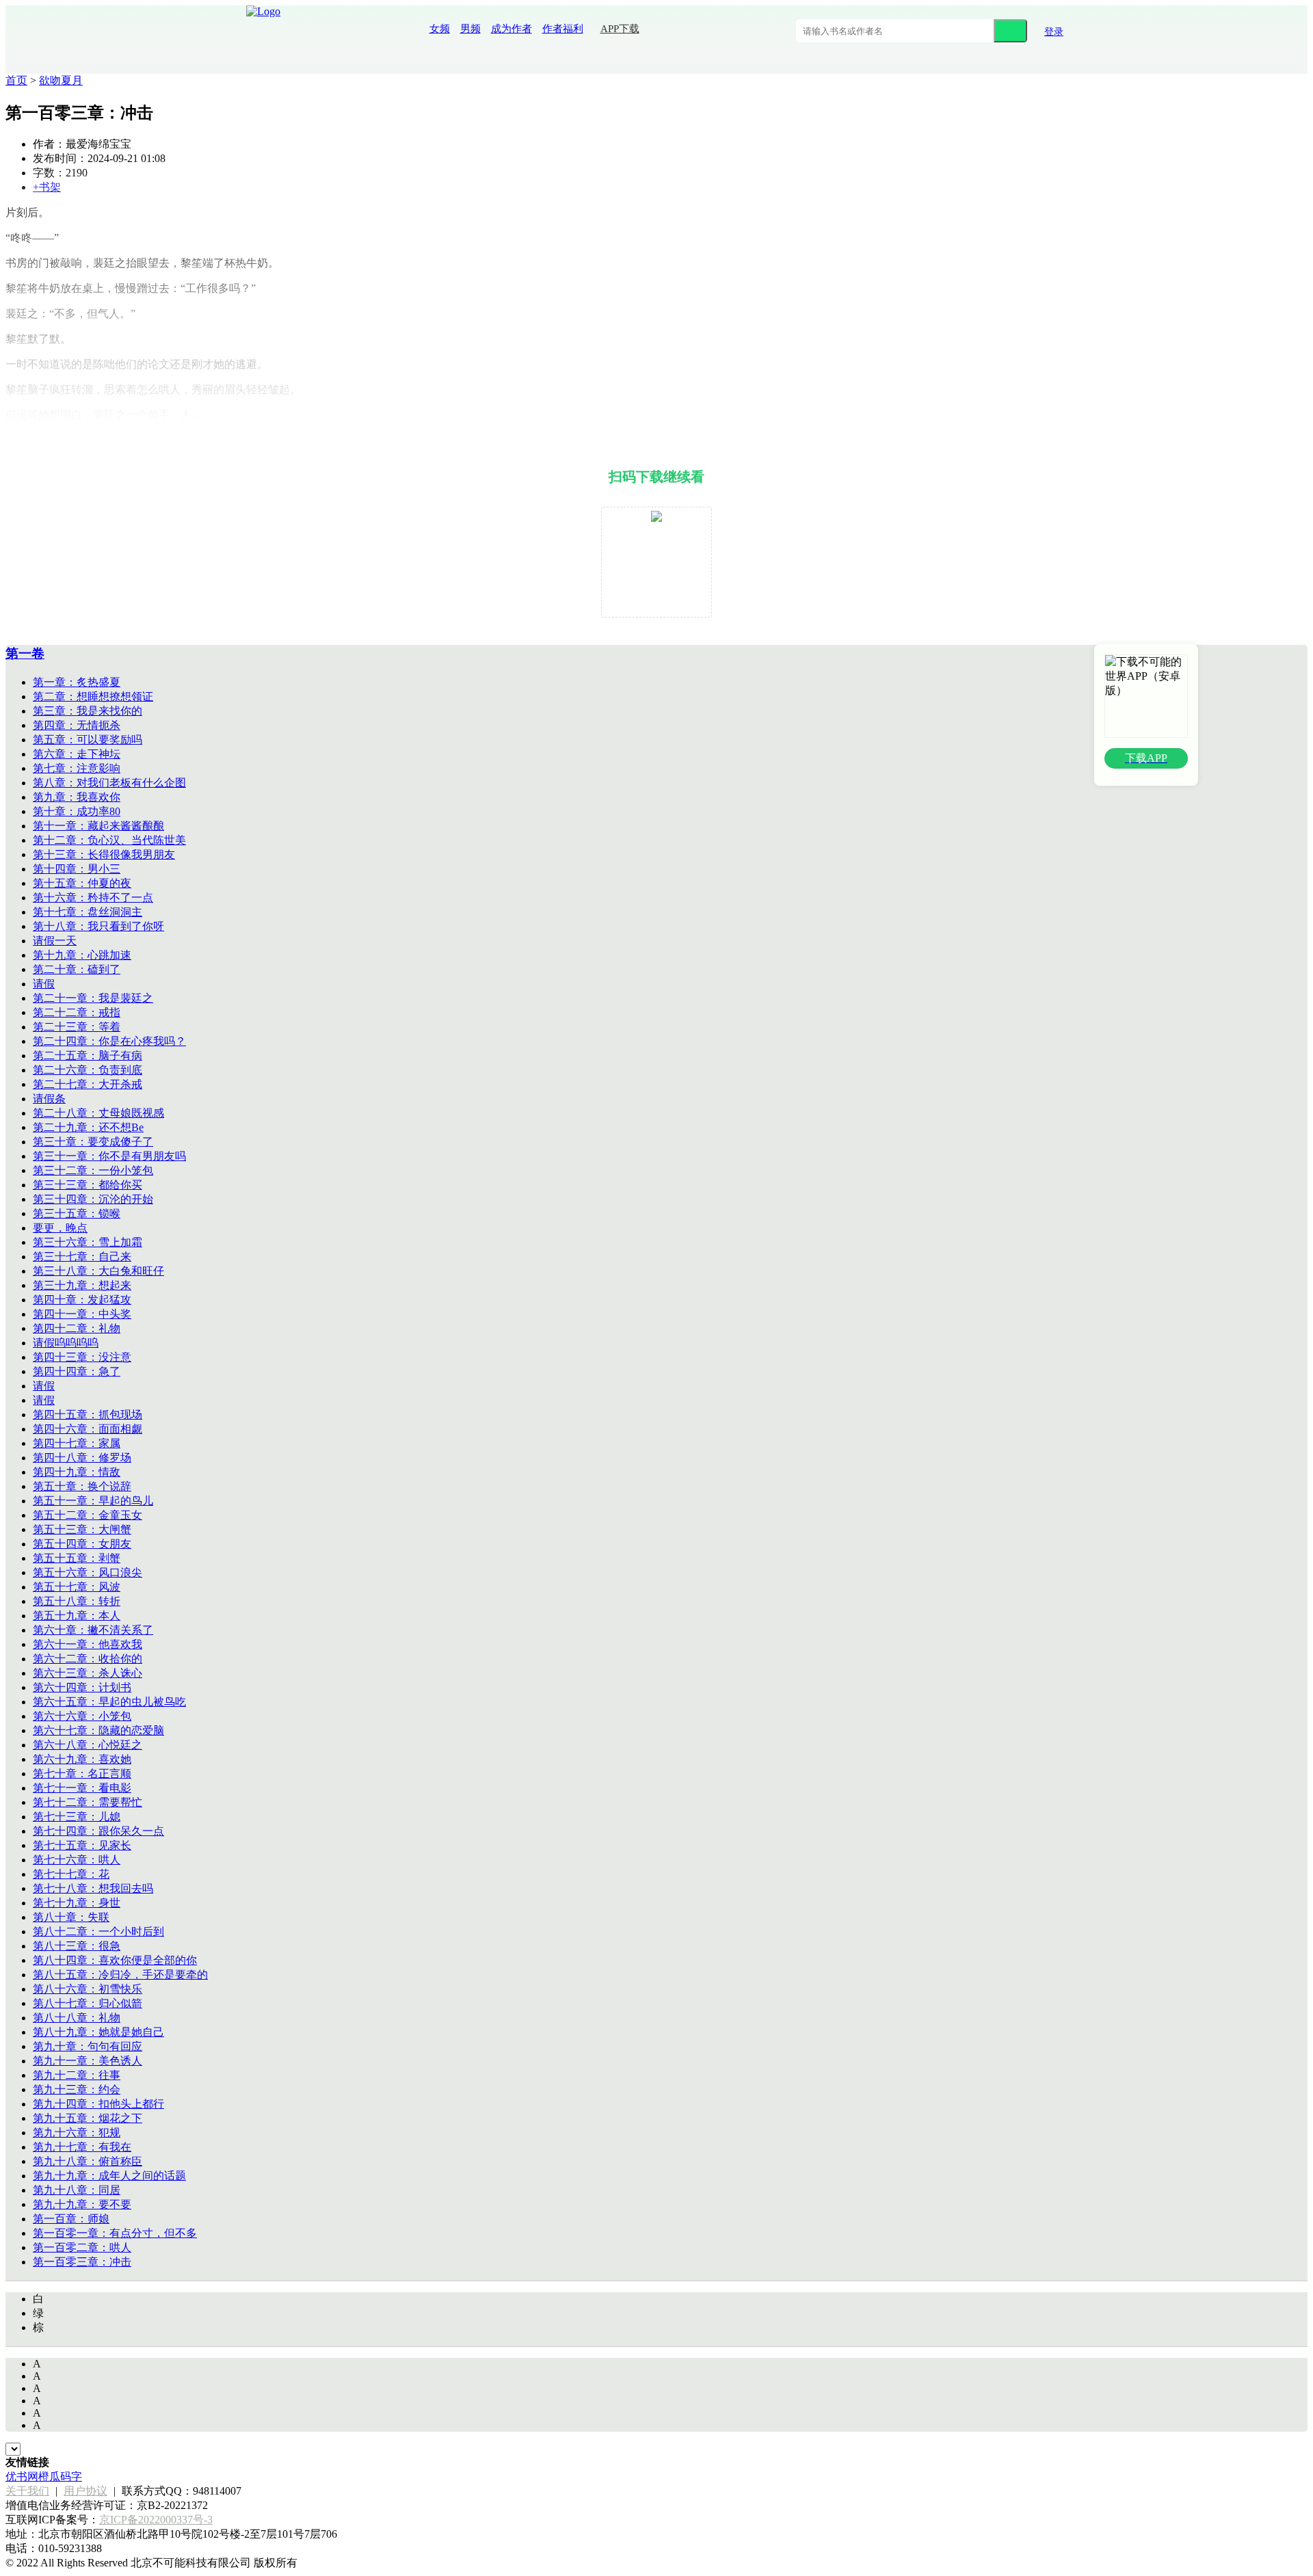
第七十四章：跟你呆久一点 (98, 1831)
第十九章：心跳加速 (82, 955)
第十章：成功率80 (77, 811)
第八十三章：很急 (77, 1946)
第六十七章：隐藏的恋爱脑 (98, 1730)
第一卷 (25, 653)
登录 (1054, 32)
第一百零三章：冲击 (82, 2262)
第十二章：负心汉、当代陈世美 (109, 840)
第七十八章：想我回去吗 (93, 1888)
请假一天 (55, 941)
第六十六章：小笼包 (82, 1716)
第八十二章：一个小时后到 (98, 1931)
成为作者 (512, 29)
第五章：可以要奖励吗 (88, 740)
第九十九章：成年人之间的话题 (109, 2176)
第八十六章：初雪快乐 (88, 1989)
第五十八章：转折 (77, 1601)
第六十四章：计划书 (82, 1687)
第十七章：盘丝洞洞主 (88, 912)
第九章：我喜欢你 (77, 797)
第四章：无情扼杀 (77, 725)
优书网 (22, 2477)
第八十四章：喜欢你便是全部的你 (115, 1960)
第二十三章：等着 (77, 1027)
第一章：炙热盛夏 (77, 682)
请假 (44, 984)
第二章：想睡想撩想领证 (93, 696)
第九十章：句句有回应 (88, 2046)
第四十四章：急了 (77, 1371)
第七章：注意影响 (77, 768)
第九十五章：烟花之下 (88, 2118)
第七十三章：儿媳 (77, 1817)
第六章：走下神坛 (77, 754)
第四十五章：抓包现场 (88, 1415)
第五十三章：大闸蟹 (82, 1529)
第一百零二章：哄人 (82, 2247)
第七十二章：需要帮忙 (88, 1802)
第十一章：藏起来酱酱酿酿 (98, 826)
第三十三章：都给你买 (88, 1185)
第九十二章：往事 (77, 2075)
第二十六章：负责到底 (88, 1070)
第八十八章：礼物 (77, 2018)
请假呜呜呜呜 (66, 1343)
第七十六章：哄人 (77, 1860)
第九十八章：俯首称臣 (88, 2161)
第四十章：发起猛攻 (82, 1300)
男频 (470, 29)
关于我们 (27, 2491)
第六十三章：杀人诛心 (88, 1673)
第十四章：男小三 (77, 869)
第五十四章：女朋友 (82, 1544)
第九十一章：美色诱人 (88, 2061)
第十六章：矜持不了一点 (93, 898)
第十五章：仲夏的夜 (82, 883)
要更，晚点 (60, 1228)
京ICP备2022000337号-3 (156, 2520)
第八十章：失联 (71, 1917)
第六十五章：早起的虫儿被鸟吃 (109, 1702)
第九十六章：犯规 (77, 2133)
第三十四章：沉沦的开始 (93, 1199)
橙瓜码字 (60, 2477)
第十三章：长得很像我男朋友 (104, 854)
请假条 (49, 1099)
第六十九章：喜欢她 (82, 1759)
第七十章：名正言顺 (82, 1774)
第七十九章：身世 (77, 1903)
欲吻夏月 (61, 80)
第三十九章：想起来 (82, 1285)
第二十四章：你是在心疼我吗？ (109, 1041)
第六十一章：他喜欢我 (88, 1644)
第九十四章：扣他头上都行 (98, 2104)
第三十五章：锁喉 (77, 1213)
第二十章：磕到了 (77, 969)
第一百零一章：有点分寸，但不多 (115, 2233)
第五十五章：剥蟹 (77, 1558)
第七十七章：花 (71, 1874)
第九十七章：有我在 (82, 2147)
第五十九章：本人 (77, 1616)
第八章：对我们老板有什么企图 (109, 783)
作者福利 (563, 29)
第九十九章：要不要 (82, 2204)
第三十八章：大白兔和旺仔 (98, 1271)
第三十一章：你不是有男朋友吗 (109, 1156)
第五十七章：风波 (77, 1587)
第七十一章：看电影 (82, 1788)
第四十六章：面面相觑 (88, 1429)
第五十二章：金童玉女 (88, 1515)
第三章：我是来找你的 (88, 711)
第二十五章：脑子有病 (88, 1055)
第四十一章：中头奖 (82, 1314)
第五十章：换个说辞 (82, 1486)
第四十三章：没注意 (82, 1357)
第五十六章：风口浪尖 (88, 1572)
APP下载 (620, 29)
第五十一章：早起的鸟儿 (93, 1501)
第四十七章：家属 (77, 1443)
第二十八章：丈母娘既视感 (98, 1113)
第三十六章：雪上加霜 (88, 1242)
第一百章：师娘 (71, 2219)
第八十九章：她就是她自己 (98, 2032)
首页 (16, 80)
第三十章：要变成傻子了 (93, 1142)
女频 (440, 29)
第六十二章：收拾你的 (88, 1659)
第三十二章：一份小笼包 (93, 1170)
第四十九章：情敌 (77, 1472)
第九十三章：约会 (77, 2089)
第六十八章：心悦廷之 (88, 1745)
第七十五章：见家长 (82, 1845)
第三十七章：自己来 (82, 1257)
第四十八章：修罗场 (82, 1458)
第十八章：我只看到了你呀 (98, 926)
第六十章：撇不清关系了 (93, 1630)
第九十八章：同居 (77, 2190)
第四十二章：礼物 (77, 1328)
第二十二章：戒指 (77, 1012)
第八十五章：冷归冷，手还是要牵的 (120, 1975)
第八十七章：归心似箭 (88, 2003)
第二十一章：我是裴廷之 (93, 998)
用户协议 (85, 2491)
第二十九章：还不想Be (88, 1127)
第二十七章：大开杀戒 (88, 1084)
